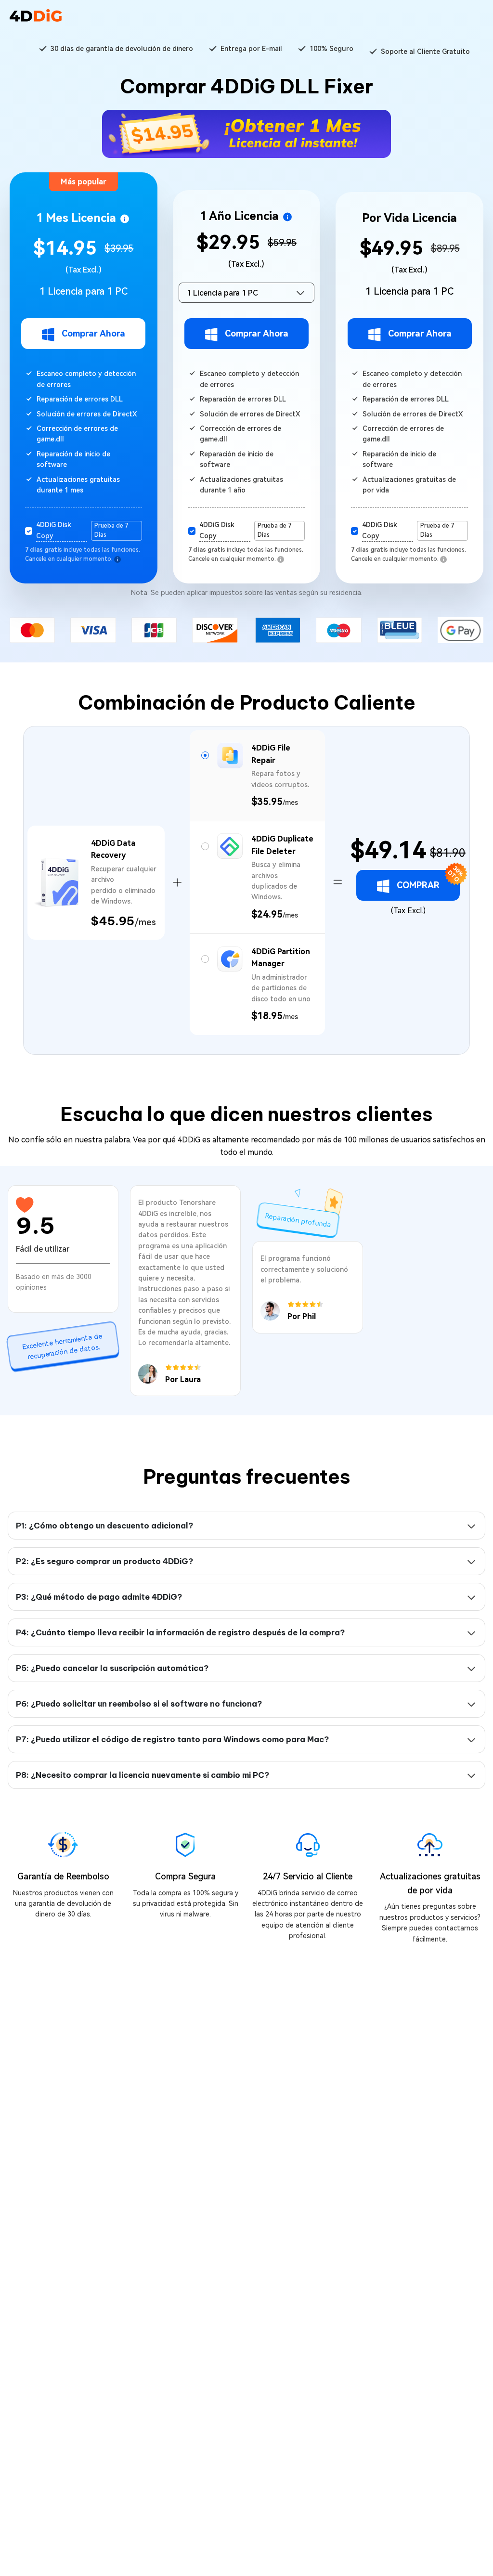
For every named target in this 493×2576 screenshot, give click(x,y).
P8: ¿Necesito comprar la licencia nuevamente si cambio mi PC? (143, 1775)
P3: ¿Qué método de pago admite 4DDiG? (99, 1597)
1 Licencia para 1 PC (222, 293)
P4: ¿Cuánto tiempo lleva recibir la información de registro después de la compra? (180, 1632)
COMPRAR (428, 880)
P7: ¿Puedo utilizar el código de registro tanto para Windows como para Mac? (172, 1739)
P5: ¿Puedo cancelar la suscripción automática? (112, 1668)
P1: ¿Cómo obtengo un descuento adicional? (104, 1526)
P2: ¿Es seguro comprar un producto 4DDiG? (104, 1561)
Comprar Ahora (93, 333)
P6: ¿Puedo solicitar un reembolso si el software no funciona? (139, 1704)
